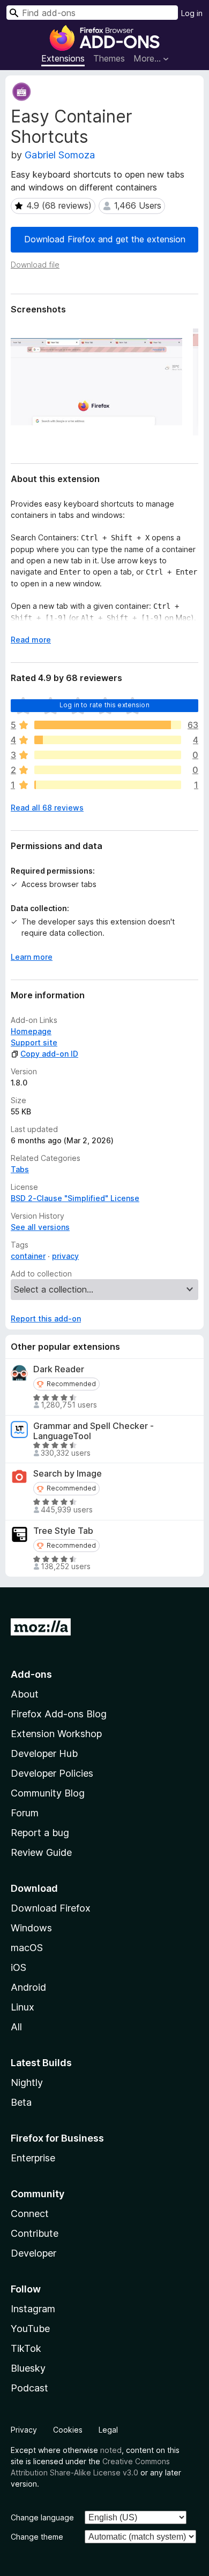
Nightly (27, 2082)
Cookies (68, 2430)
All (16, 2027)
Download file (35, 265)
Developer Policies (52, 1773)
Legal (108, 2430)
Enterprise (33, 2158)
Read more (31, 640)
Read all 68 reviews (47, 808)
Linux (23, 2007)
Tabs (20, 1169)
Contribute (35, 2233)
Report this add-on (46, 1318)
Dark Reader (59, 1369)
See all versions (40, 1227)
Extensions (63, 58)
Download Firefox (51, 1908)
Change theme (37, 2537)
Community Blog (48, 1793)
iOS (18, 1967)
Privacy (24, 2430)
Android (28, 1987)
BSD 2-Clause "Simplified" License (75, 1198)
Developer (33, 2253)
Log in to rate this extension (104, 705)
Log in (192, 13)
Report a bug (40, 1833)
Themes (109, 58)
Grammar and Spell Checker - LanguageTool (94, 1431)
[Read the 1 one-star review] (108, 785)
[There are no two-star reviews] (108, 770)
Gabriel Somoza (60, 155)
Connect (30, 2214)
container (28, 1256)
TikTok (26, 2348)
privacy (65, 1256)
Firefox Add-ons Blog (59, 1714)
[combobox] (92, 13)
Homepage (31, 1031)
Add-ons (31, 1674)
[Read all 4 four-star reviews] (108, 740)
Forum (25, 1813)
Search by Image (68, 1474)
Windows (31, 1928)
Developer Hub (44, 1753)
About (25, 1694)
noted (111, 2450)
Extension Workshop (56, 1734)
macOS (27, 1948)
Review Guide (41, 1852)
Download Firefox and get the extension (105, 239)
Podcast (29, 2388)
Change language (42, 2517)
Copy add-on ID (49, 1054)
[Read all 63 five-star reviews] (108, 725)
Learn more (32, 957)
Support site (34, 1042)
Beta (21, 2102)
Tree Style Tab (63, 1531)
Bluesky (28, 2368)
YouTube (30, 2329)
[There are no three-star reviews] (108, 755)
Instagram (33, 2309)
